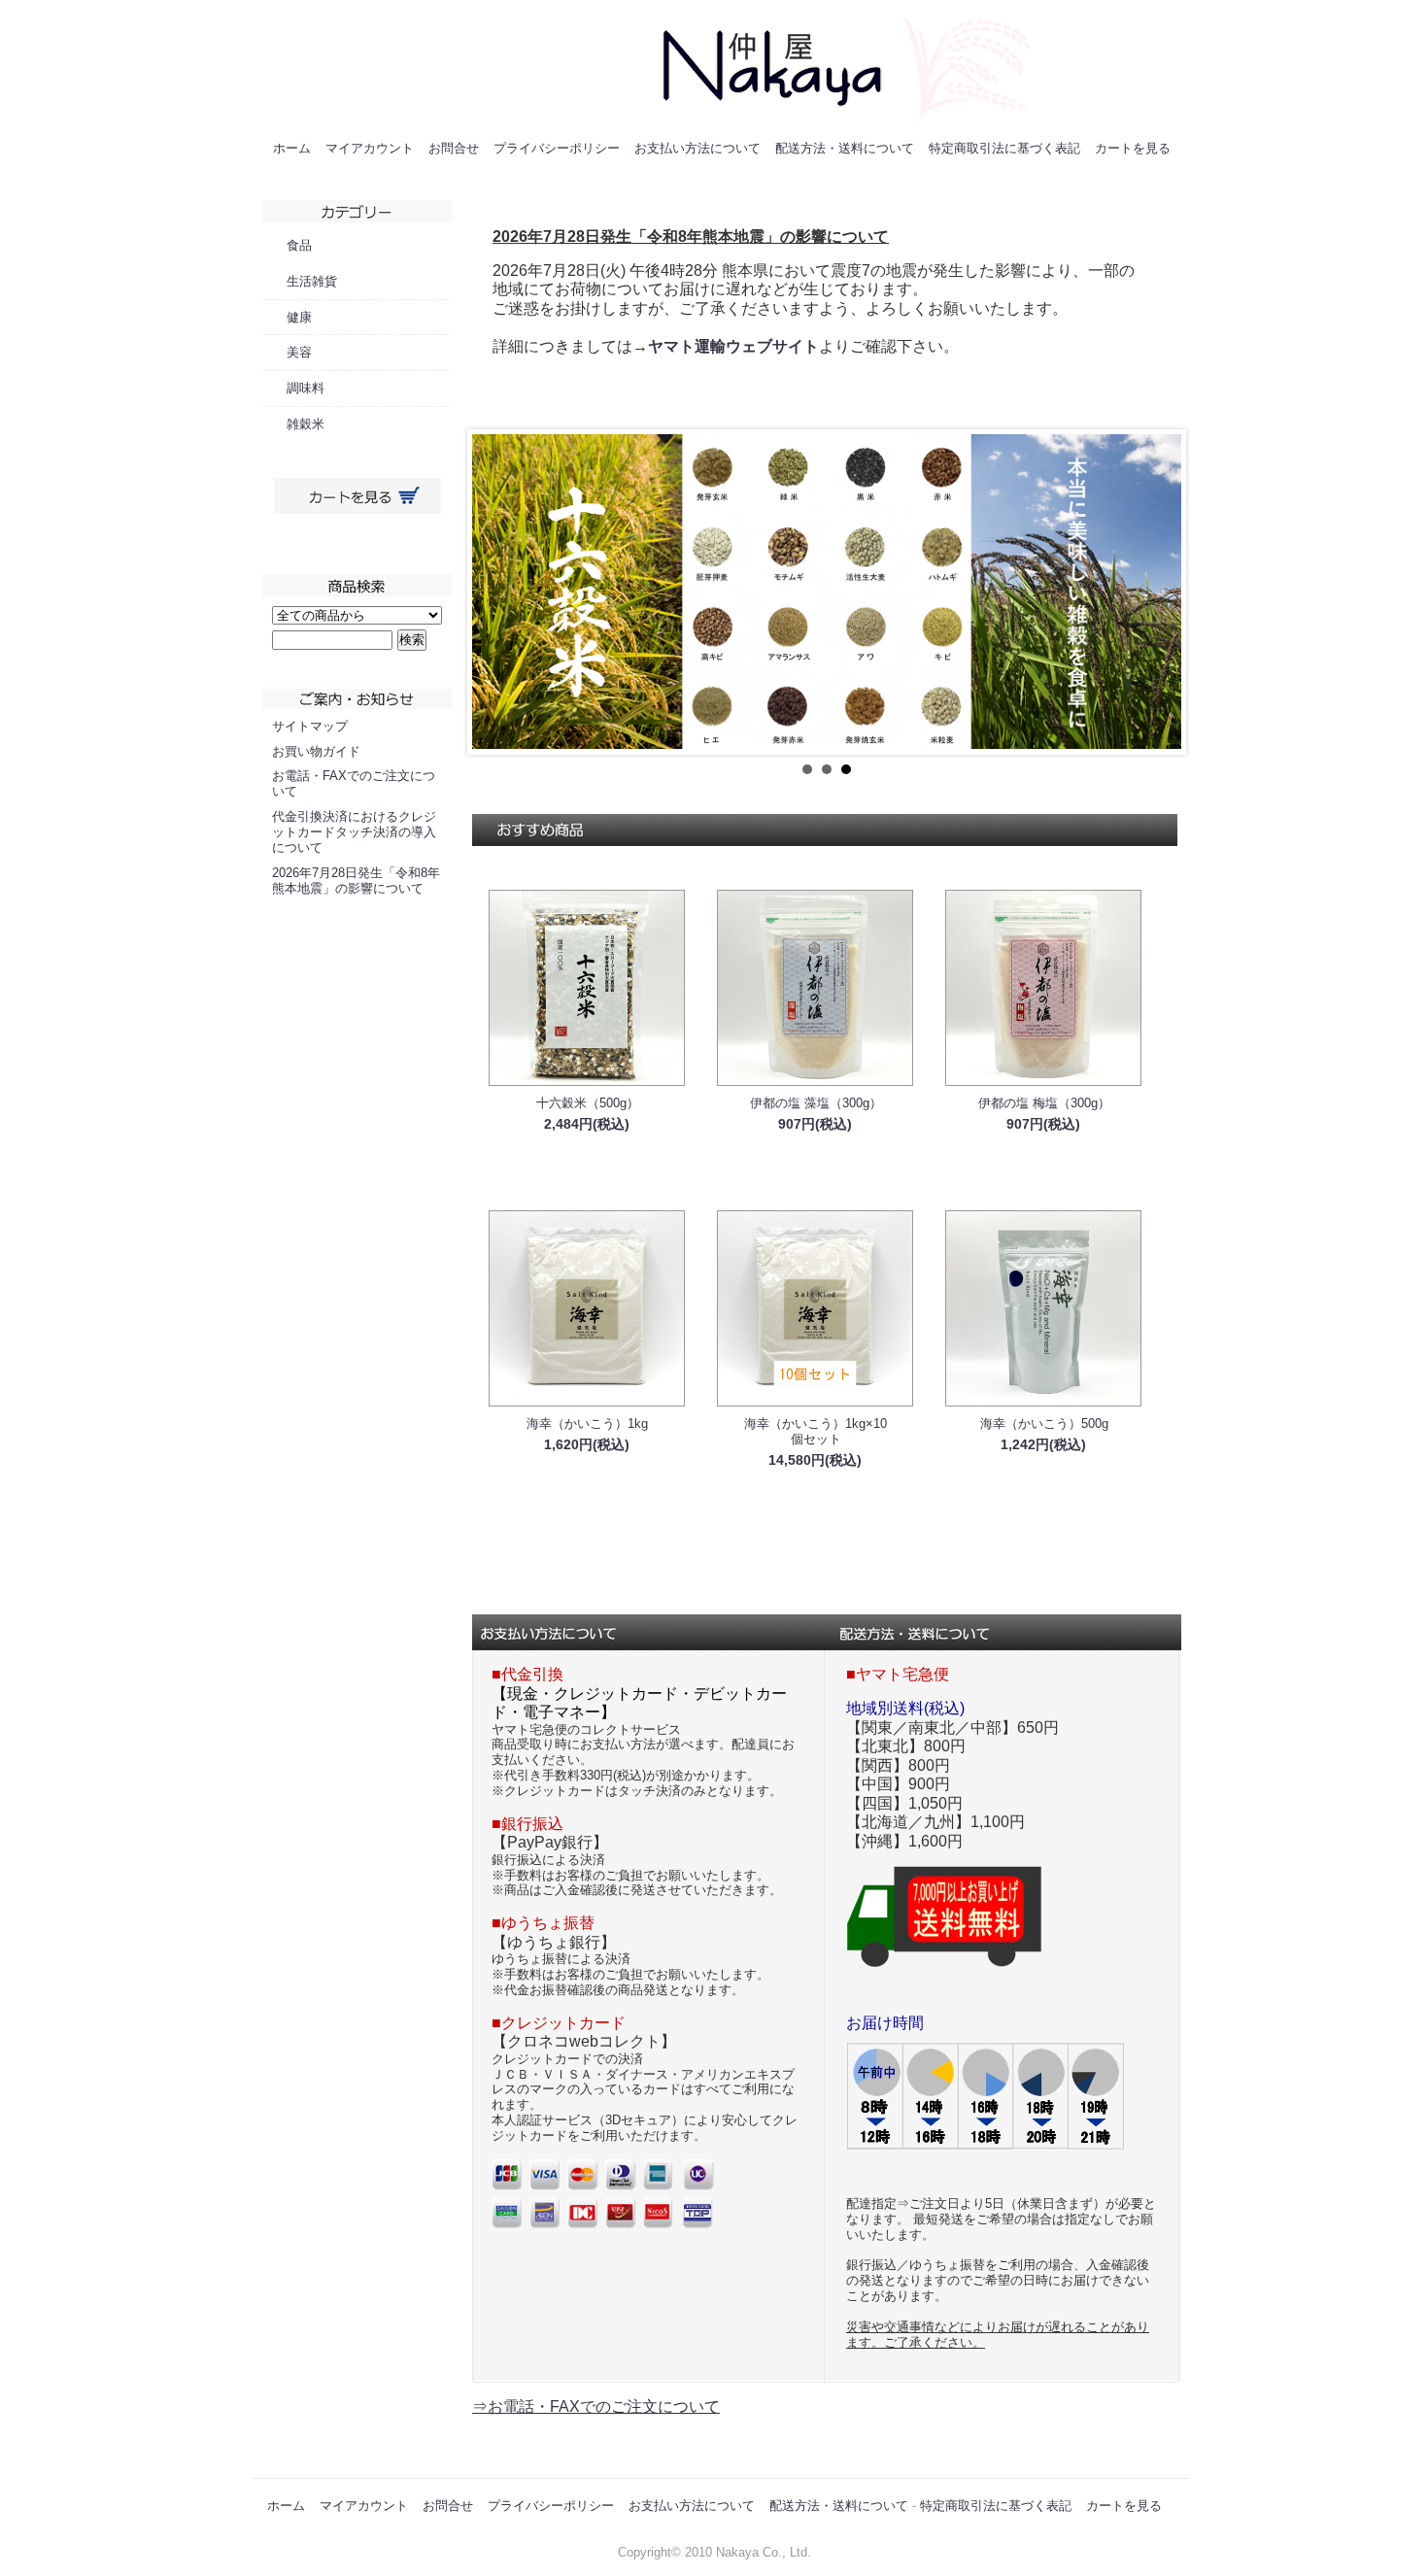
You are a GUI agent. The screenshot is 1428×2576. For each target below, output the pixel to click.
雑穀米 (306, 424)
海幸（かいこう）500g (1044, 1424)
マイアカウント (370, 148)
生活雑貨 (312, 281)
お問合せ (454, 148)
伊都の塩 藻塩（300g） (816, 1103)
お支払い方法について (697, 148)
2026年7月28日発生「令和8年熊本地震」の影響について (356, 881)
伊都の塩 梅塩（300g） (1044, 1103)
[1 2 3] (827, 592)
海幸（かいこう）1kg (587, 1424)
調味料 (306, 388)
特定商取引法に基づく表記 (1004, 148)
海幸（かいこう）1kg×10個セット (816, 1431)
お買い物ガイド (316, 751)
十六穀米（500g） (588, 1103)
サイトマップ (310, 726)
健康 (299, 317)
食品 (299, 245)
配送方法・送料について (845, 148)
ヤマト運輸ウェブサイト (733, 346)
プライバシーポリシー (557, 148)
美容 (299, 352)
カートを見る (1133, 148)
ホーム (292, 148)
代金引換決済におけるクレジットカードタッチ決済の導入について (354, 832)
